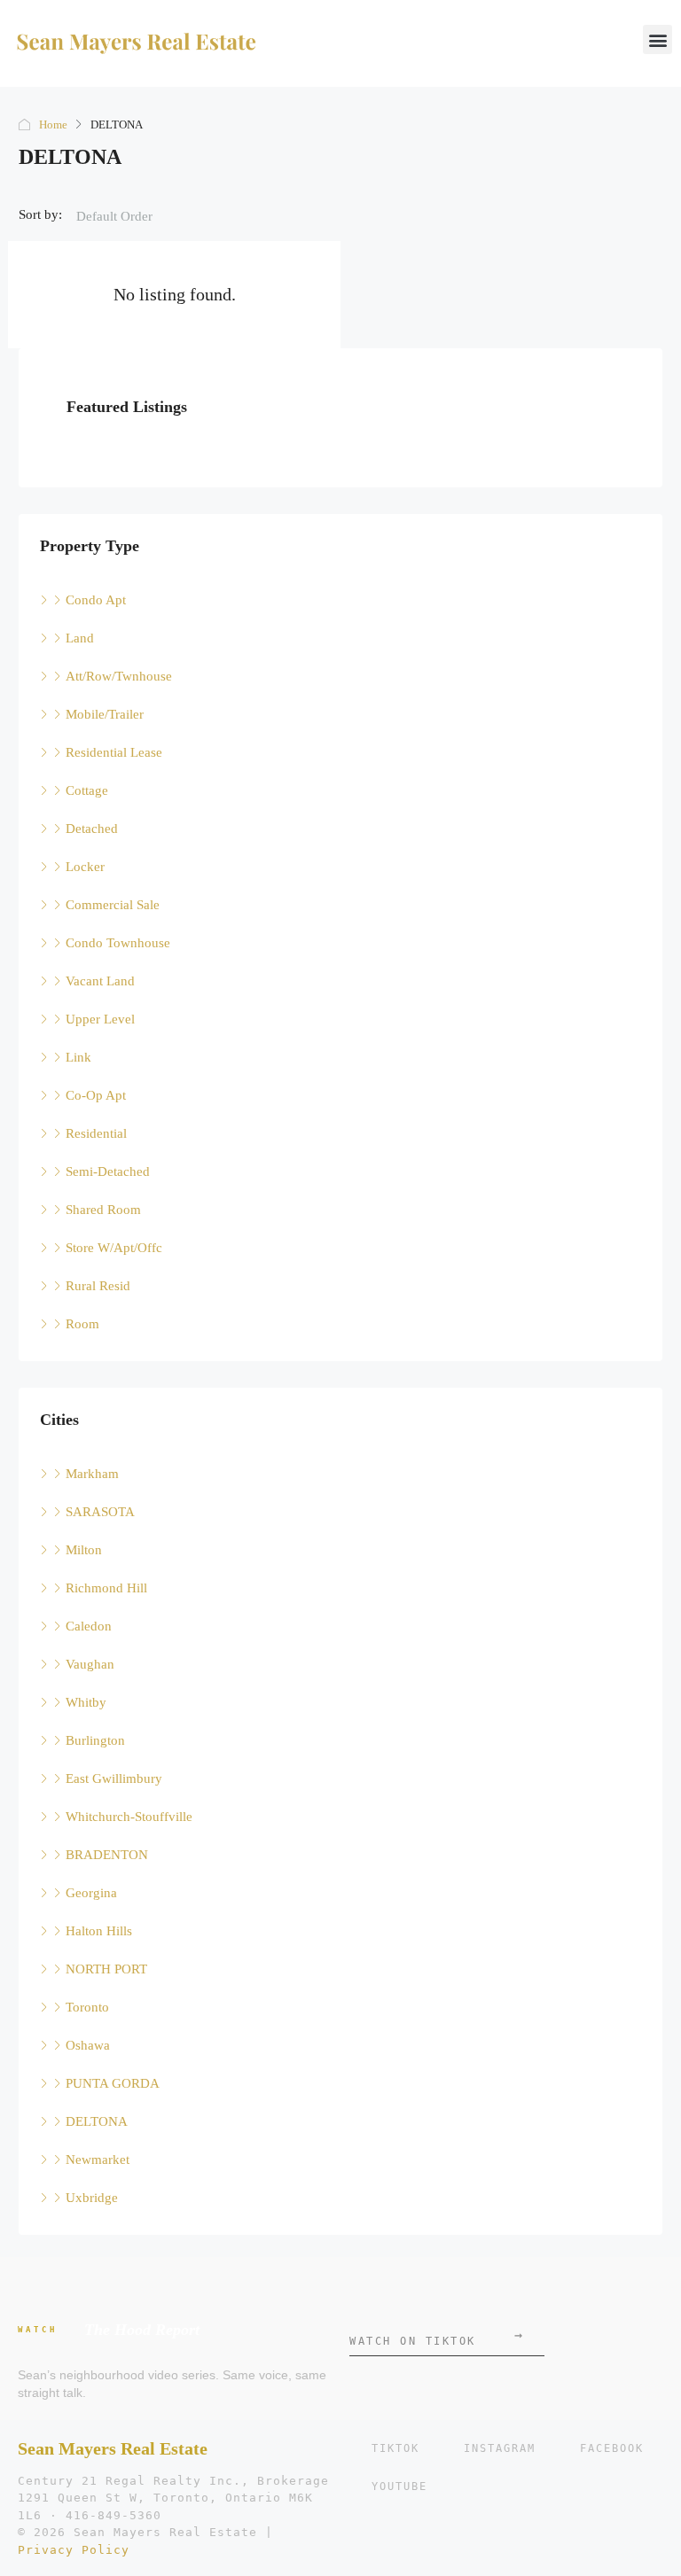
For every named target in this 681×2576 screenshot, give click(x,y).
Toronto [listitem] (87, 2007)
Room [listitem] (82, 1324)
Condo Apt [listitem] (96, 600)
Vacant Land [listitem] (100, 981)
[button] (658, 39)
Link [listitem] (78, 1057)
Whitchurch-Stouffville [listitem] (129, 1817)
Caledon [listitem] (89, 1626)
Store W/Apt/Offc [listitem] (114, 1248)
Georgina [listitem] (91, 1893)
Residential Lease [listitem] (114, 752)
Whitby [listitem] (86, 1702)
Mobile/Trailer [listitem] (105, 714)
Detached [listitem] (92, 829)
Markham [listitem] (92, 1474)
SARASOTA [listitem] (100, 1512)
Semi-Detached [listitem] (108, 1171)
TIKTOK (395, 2448)
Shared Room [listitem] (103, 1210)
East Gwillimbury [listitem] (114, 1778)
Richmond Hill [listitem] (106, 1588)
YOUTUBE (399, 2487)
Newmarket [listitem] (98, 2160)
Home (53, 125)
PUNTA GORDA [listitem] (113, 2083)
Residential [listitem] (96, 1133)
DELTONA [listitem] (97, 2121)
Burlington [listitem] (95, 1740)
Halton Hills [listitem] (99, 1931)
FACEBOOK (612, 2448)
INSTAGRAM (500, 2448)
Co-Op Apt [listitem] (96, 1095)
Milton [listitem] (84, 1550)
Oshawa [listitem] (88, 2045)
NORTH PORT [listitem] (106, 1969)
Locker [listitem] (85, 867)
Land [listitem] (80, 638)
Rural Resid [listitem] (98, 1286)
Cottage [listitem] (87, 790)
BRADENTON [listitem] (107, 1855)
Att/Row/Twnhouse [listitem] (119, 676)
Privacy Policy (74, 2550)
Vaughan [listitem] (90, 1664)
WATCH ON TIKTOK (436, 2337)
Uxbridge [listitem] (92, 2198)
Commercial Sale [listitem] (113, 905)
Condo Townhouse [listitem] (118, 943)
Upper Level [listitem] (100, 1019)
